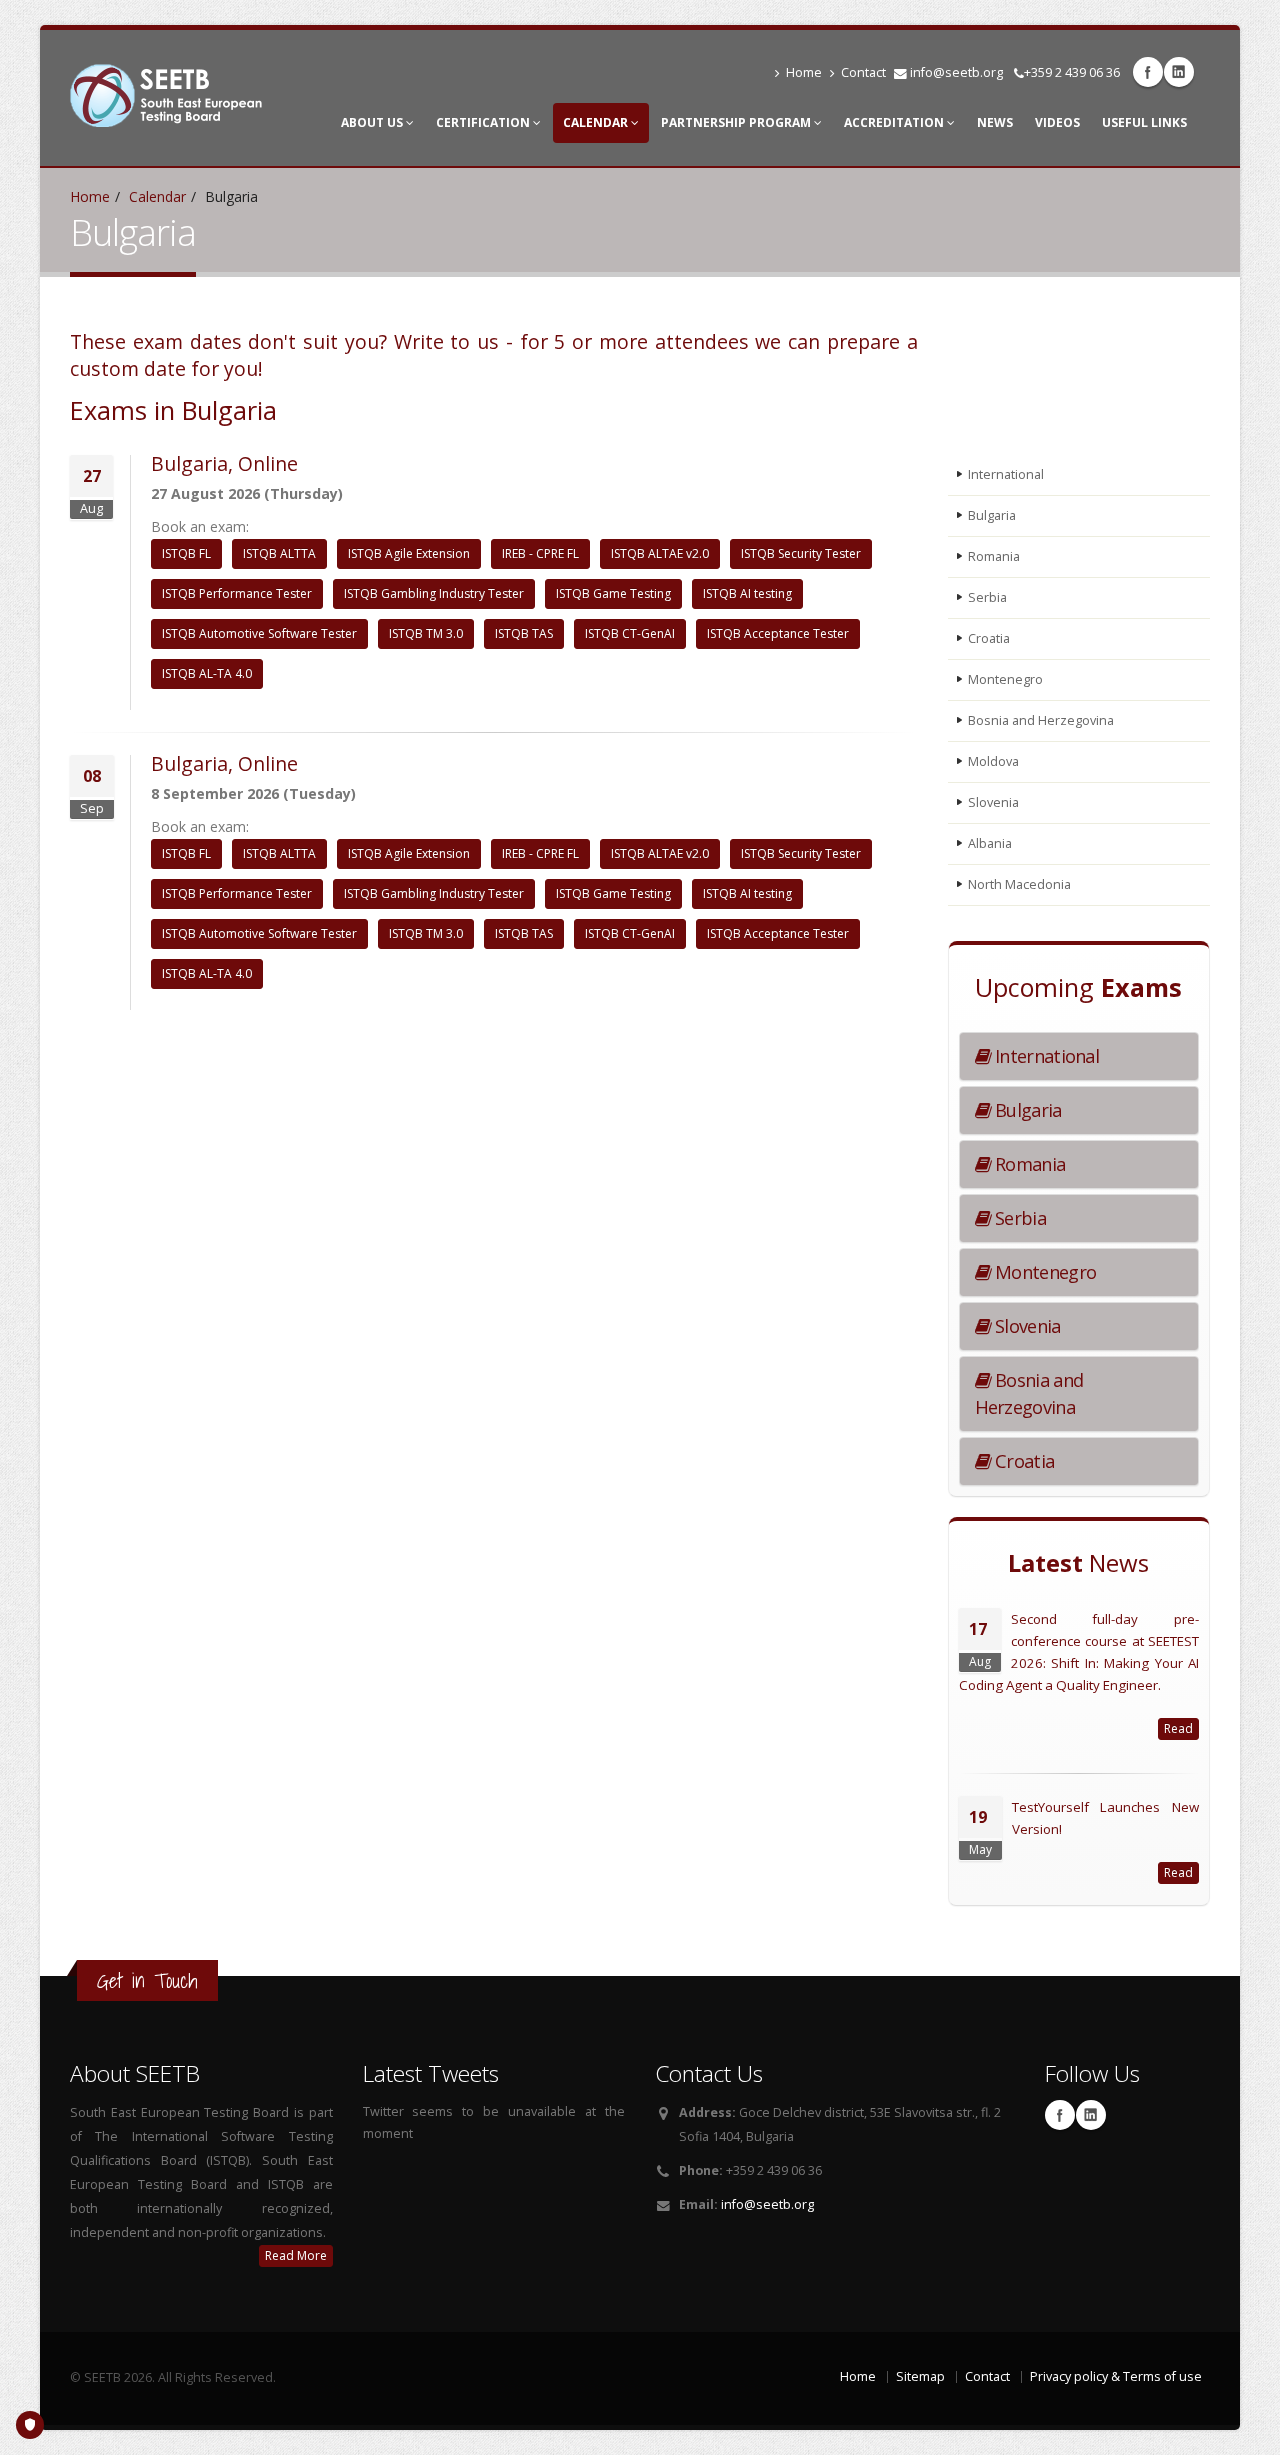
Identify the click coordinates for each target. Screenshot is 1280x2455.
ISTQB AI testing (747, 593)
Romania (994, 556)
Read (1178, 1728)
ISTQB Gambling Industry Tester (434, 593)
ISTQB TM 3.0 (426, 633)
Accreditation (895, 122)
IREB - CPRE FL (540, 553)
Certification (484, 122)
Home (804, 72)
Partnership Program (737, 122)
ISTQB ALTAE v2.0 (660, 553)
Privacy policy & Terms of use (1116, 2376)
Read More (296, 2255)
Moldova (993, 761)
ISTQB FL (186, 553)
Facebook (1148, 72)
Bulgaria (992, 515)
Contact (863, 72)
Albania (990, 843)
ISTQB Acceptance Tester (778, 633)
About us (373, 122)
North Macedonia (1019, 884)
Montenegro (1005, 679)
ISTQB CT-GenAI (630, 633)
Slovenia (993, 802)
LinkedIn (1179, 72)
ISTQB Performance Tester (237, 593)
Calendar (597, 122)
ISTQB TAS (524, 633)
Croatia (989, 638)
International (1006, 474)
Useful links (1144, 122)
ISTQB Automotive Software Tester (259, 633)
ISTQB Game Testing (613, 593)
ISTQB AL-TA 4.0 (207, 673)
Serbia (987, 597)
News (995, 122)
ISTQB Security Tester (801, 553)
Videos (1057, 122)
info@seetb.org (956, 72)
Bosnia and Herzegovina (1041, 720)
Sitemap (920, 2376)
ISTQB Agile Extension (409, 553)
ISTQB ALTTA (279, 553)
